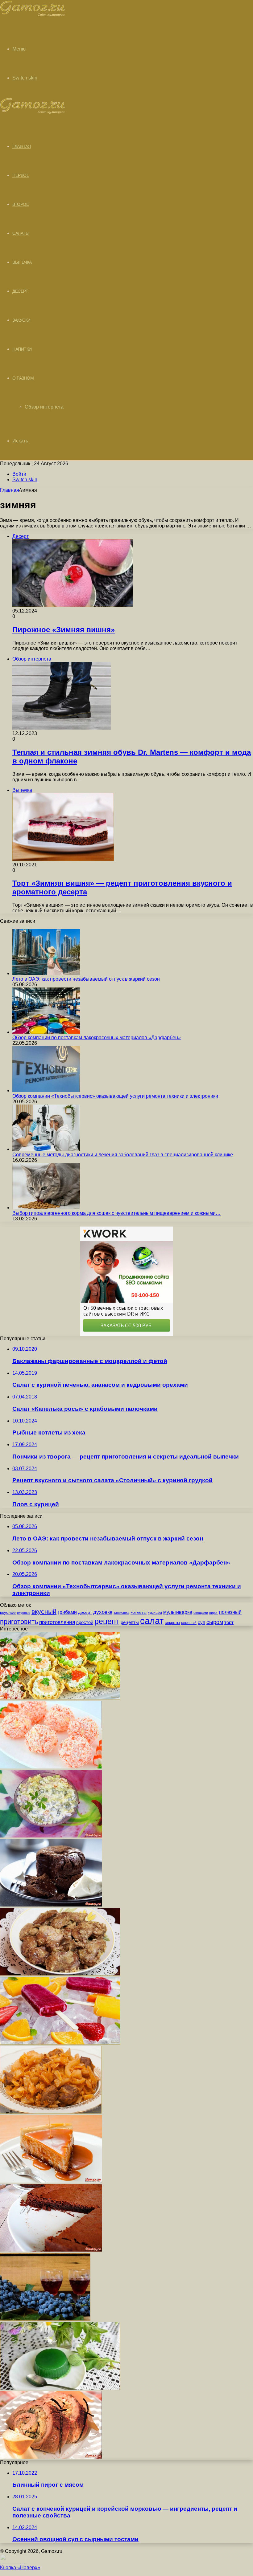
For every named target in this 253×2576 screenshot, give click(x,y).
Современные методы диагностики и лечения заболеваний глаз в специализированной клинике (123, 1155)
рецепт (107, 1621)
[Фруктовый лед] (60, 2043)
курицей (155, 1613)
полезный (230, 1612)
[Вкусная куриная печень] (60, 1974)
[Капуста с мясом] (51, 2112)
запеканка (121, 1613)
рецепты (130, 1622)
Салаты (21, 233)
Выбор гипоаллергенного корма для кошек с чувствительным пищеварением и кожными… (116, 1213)
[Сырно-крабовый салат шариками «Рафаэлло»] (51, 1767)
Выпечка (22, 262)
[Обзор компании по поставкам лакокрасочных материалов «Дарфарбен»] (46, 1032)
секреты (172, 1623)
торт (229, 1622)
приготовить (19, 1622)
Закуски (21, 320)
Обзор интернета (44, 407)
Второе (21, 204)
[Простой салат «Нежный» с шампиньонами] (51, 1836)
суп (201, 1622)
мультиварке (178, 1612)
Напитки (22, 349)
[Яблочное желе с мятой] (60, 2388)
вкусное (8, 1612)
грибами (67, 1612)
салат (152, 1621)
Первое (21, 175)
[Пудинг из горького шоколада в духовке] (51, 1905)
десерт (85, 1612)
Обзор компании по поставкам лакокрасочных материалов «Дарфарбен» (97, 1038)
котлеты (139, 1612)
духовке (103, 1612)
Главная (10, 490)
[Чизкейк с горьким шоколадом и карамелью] (51, 2181)
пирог (214, 1613)
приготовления (57, 1622)
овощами (201, 1613)
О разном (23, 378)
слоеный (189, 1623)
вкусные (24, 1613)
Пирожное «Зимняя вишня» (64, 630)
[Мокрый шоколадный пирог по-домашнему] (51, 2250)
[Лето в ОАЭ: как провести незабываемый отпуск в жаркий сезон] (46, 973)
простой (85, 1622)
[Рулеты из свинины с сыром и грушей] (51, 2457)
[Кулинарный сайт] (33, 15)
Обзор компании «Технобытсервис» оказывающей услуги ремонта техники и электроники (115, 1096)
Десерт (20, 291)
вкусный (44, 1612)
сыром (215, 1622)
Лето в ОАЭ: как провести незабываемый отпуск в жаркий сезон (86, 979)
